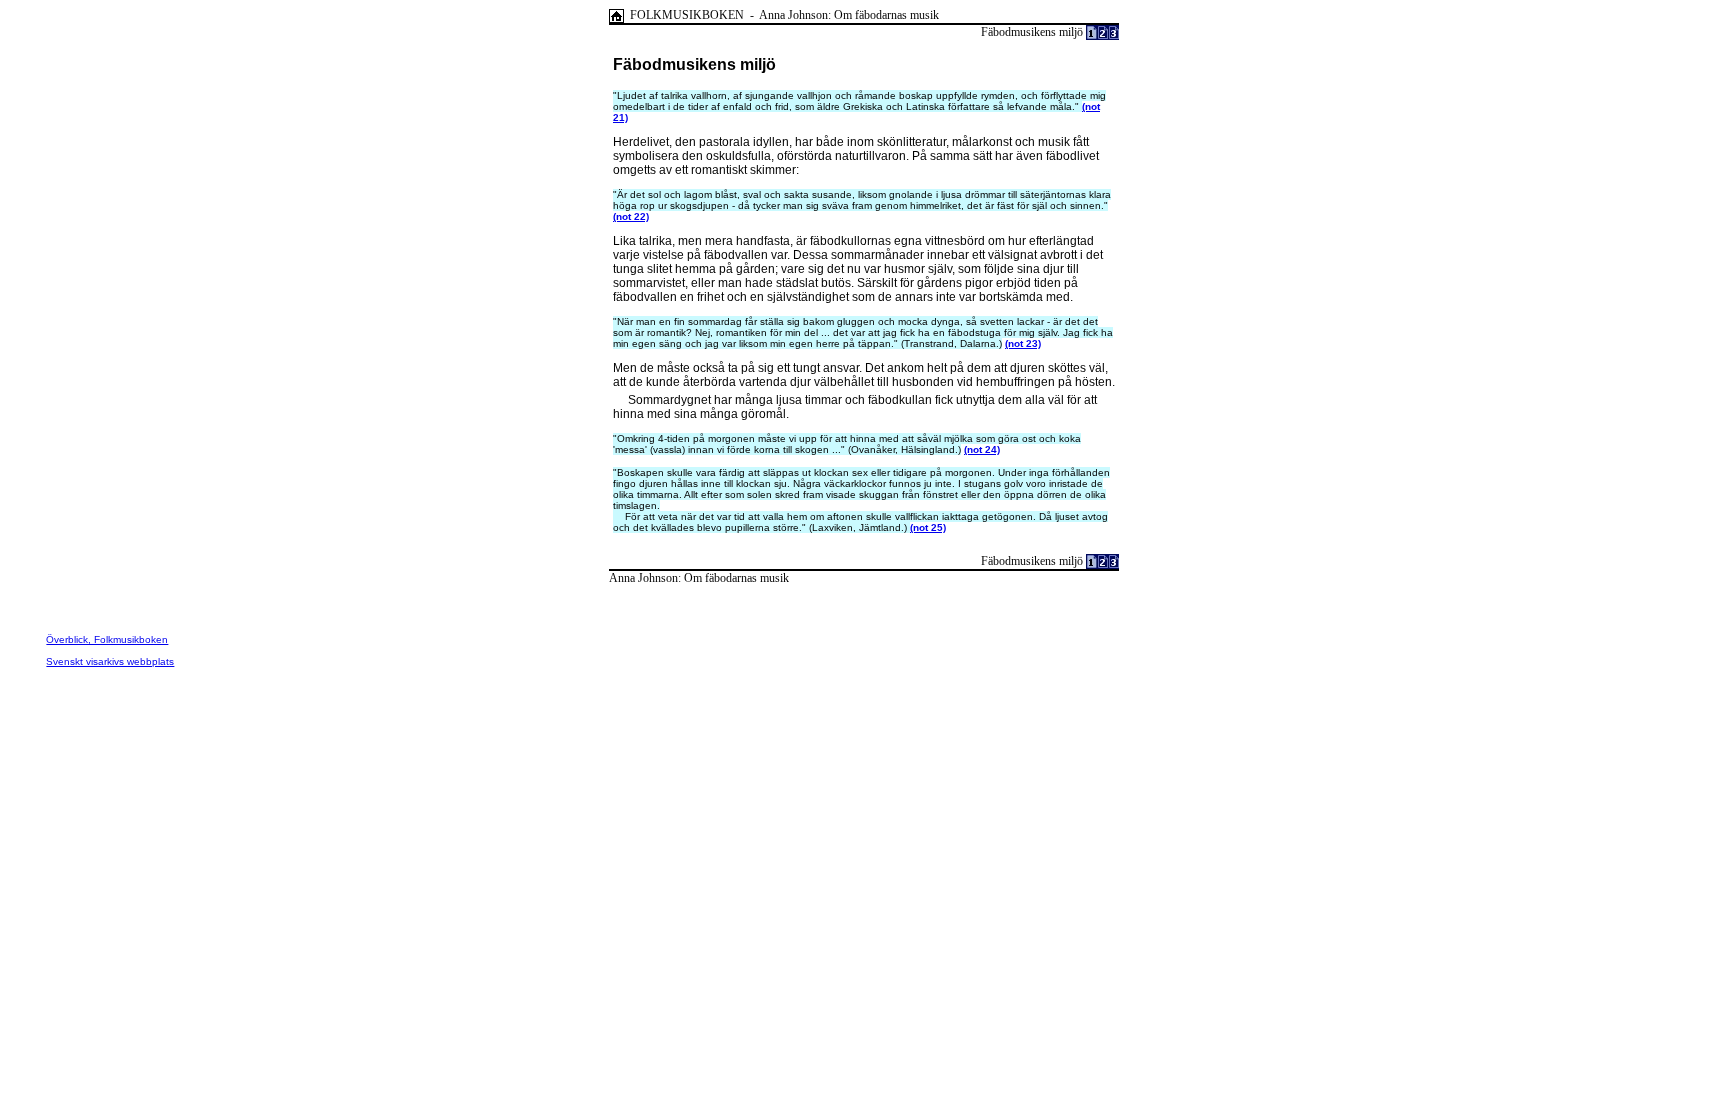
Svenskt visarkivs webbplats (110, 661)
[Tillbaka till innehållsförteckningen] (616, 15)
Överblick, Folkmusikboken (107, 639)
